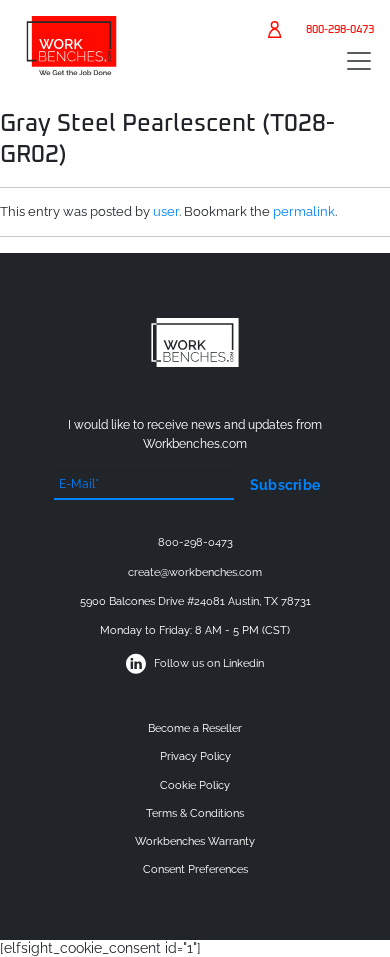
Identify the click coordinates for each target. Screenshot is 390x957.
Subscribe (285, 485)
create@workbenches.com (195, 572)
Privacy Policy (195, 756)
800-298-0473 (340, 29)
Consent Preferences (195, 869)
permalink (304, 211)
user (166, 211)
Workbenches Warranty (195, 841)
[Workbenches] (71, 69)
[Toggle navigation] (359, 61)
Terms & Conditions (195, 813)
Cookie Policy (195, 785)
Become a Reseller (195, 728)
